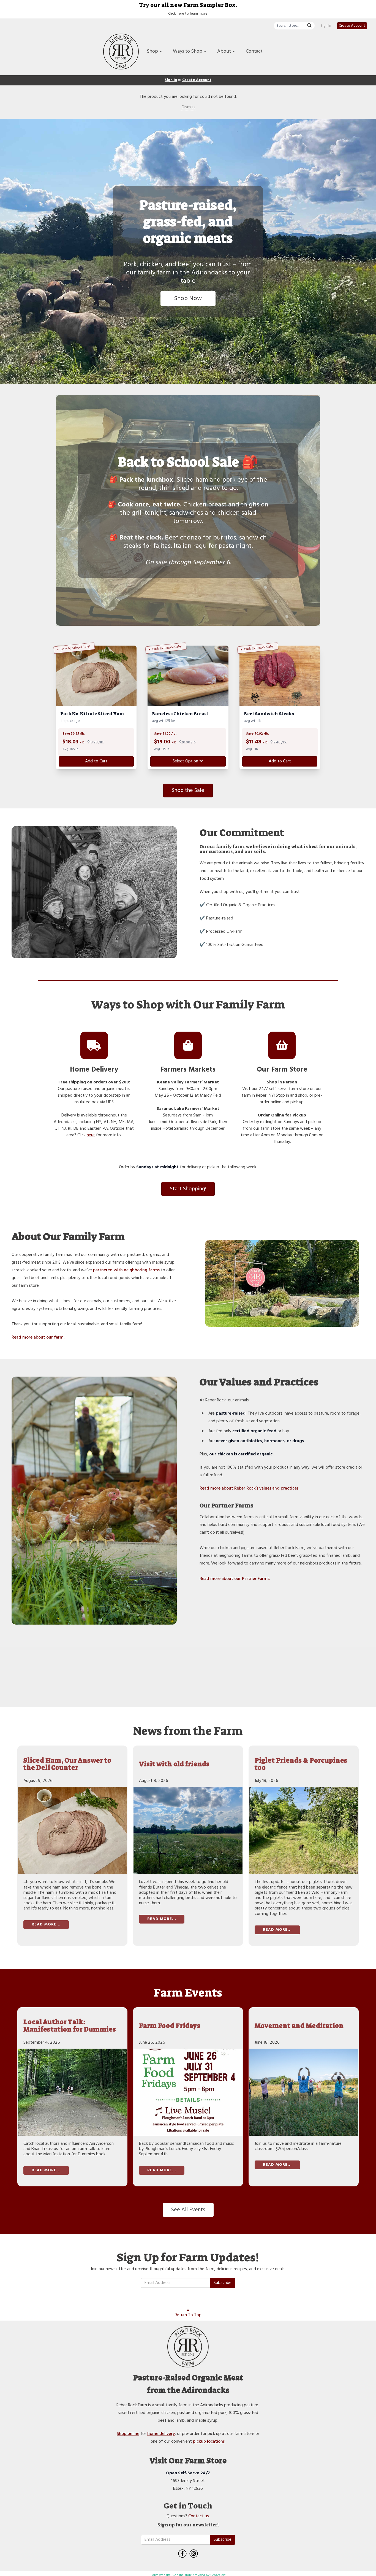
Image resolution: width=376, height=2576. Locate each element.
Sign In (326, 26)
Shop (153, 51)
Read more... (46, 1924)
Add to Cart (96, 761)
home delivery (161, 2434)
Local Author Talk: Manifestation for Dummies (70, 2026)
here (91, 1135)
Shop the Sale (188, 791)
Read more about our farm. (38, 1337)
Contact (254, 51)
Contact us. (199, 2516)
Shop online (128, 2434)
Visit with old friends (174, 1764)
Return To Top (188, 2315)
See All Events (188, 2210)
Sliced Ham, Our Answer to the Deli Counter (67, 1764)
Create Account (352, 26)
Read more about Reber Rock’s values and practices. (249, 1488)
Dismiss (188, 107)
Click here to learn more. (188, 14)
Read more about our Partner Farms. (235, 1579)
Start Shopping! (188, 1189)
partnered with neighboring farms (126, 1270)
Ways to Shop (188, 51)
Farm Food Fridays (170, 2026)
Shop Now (188, 299)
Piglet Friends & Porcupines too (301, 1764)
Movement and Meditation (299, 2026)
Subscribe (223, 2283)
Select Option (186, 761)
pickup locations (209, 2442)
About (225, 51)
